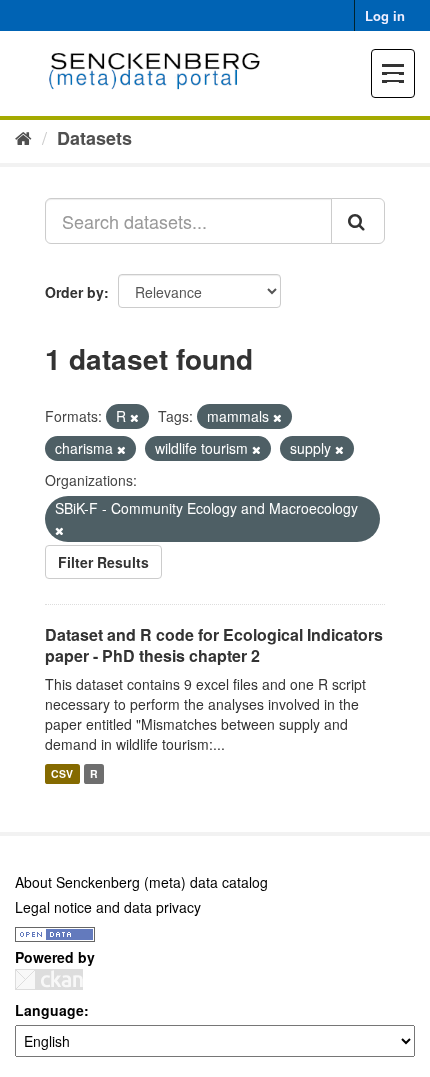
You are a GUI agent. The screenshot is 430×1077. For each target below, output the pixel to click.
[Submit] (358, 221)
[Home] (23, 137)
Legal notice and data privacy (108, 907)
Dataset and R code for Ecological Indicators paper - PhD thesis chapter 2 (214, 645)
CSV (62, 773)
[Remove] (134, 417)
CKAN (49, 979)
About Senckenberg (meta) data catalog (141, 882)
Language (49, 1010)
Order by (74, 292)
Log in (385, 15)
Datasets (94, 138)
